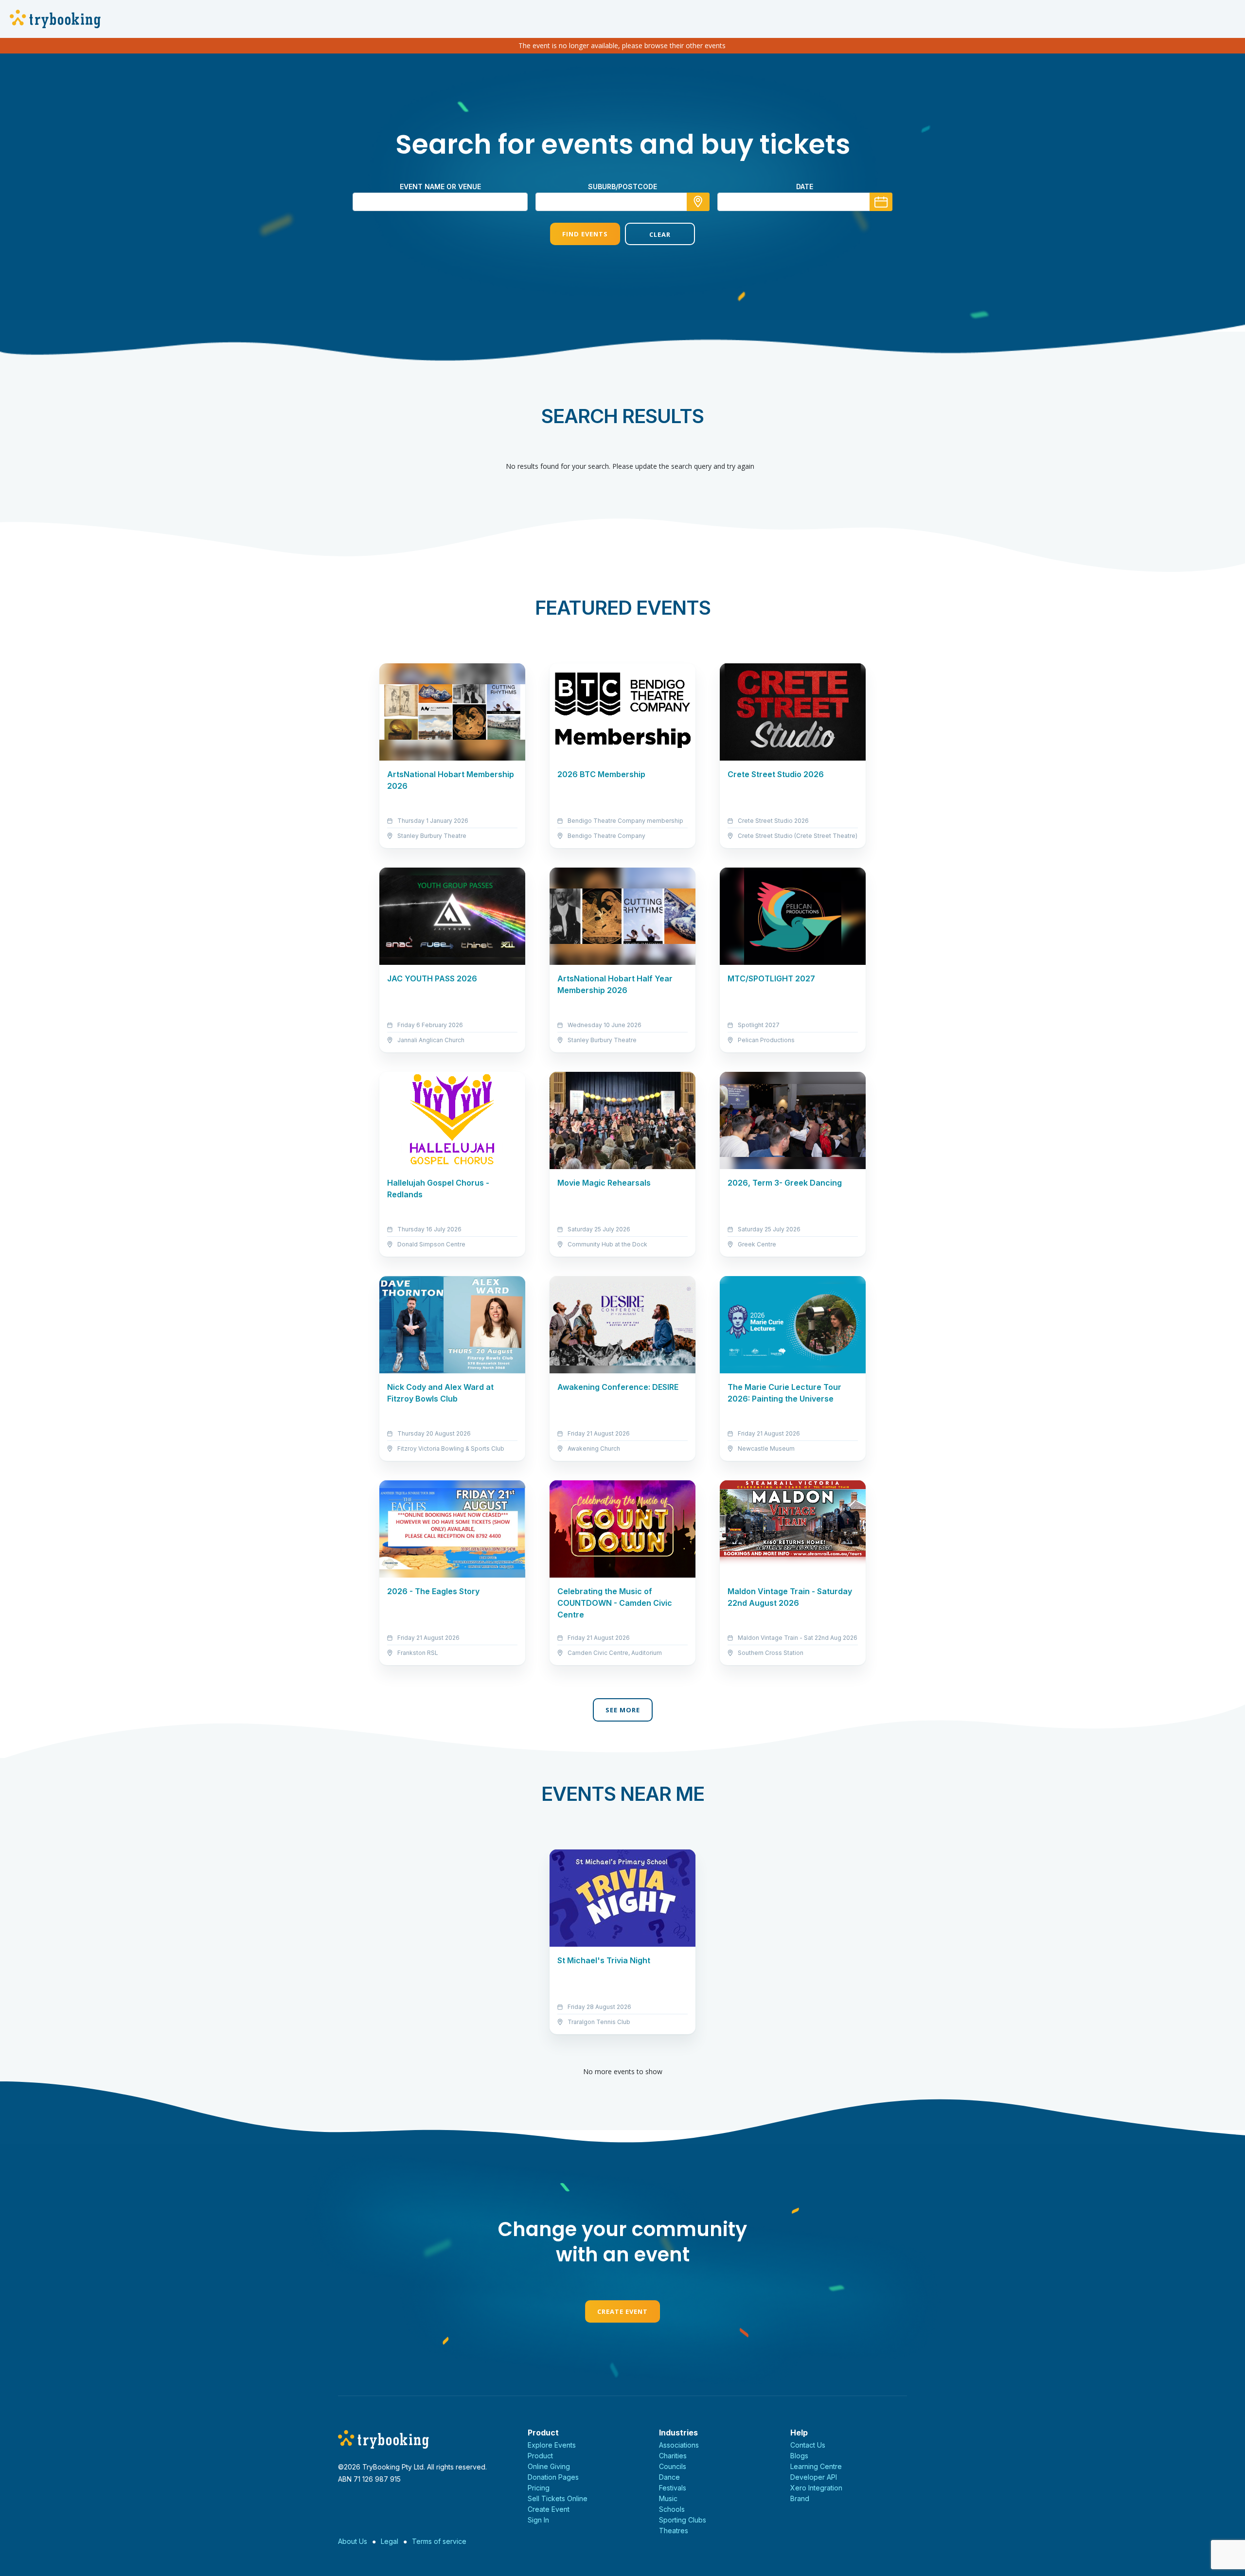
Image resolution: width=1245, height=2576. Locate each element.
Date (805, 187)
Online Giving (549, 2466)
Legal (390, 2541)
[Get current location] (698, 202)
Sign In (538, 2520)
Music (668, 2498)
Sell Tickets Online (558, 2498)
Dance (669, 2477)
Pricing (539, 2488)
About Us (353, 2541)
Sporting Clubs (683, 2520)
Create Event (622, 2311)
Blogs (799, 2456)
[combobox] (622, 202)
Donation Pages (553, 2477)
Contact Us (808, 2445)
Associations (679, 2445)
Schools (672, 2509)
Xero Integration (816, 2488)
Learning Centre (816, 2466)
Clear (660, 234)
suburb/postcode (622, 187)
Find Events (585, 234)
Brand (800, 2498)
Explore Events (552, 2445)
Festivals (673, 2488)
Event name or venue (440, 187)
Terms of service (439, 2541)
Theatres (674, 2531)
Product (540, 2456)
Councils (673, 2466)
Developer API (814, 2477)
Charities (673, 2456)
